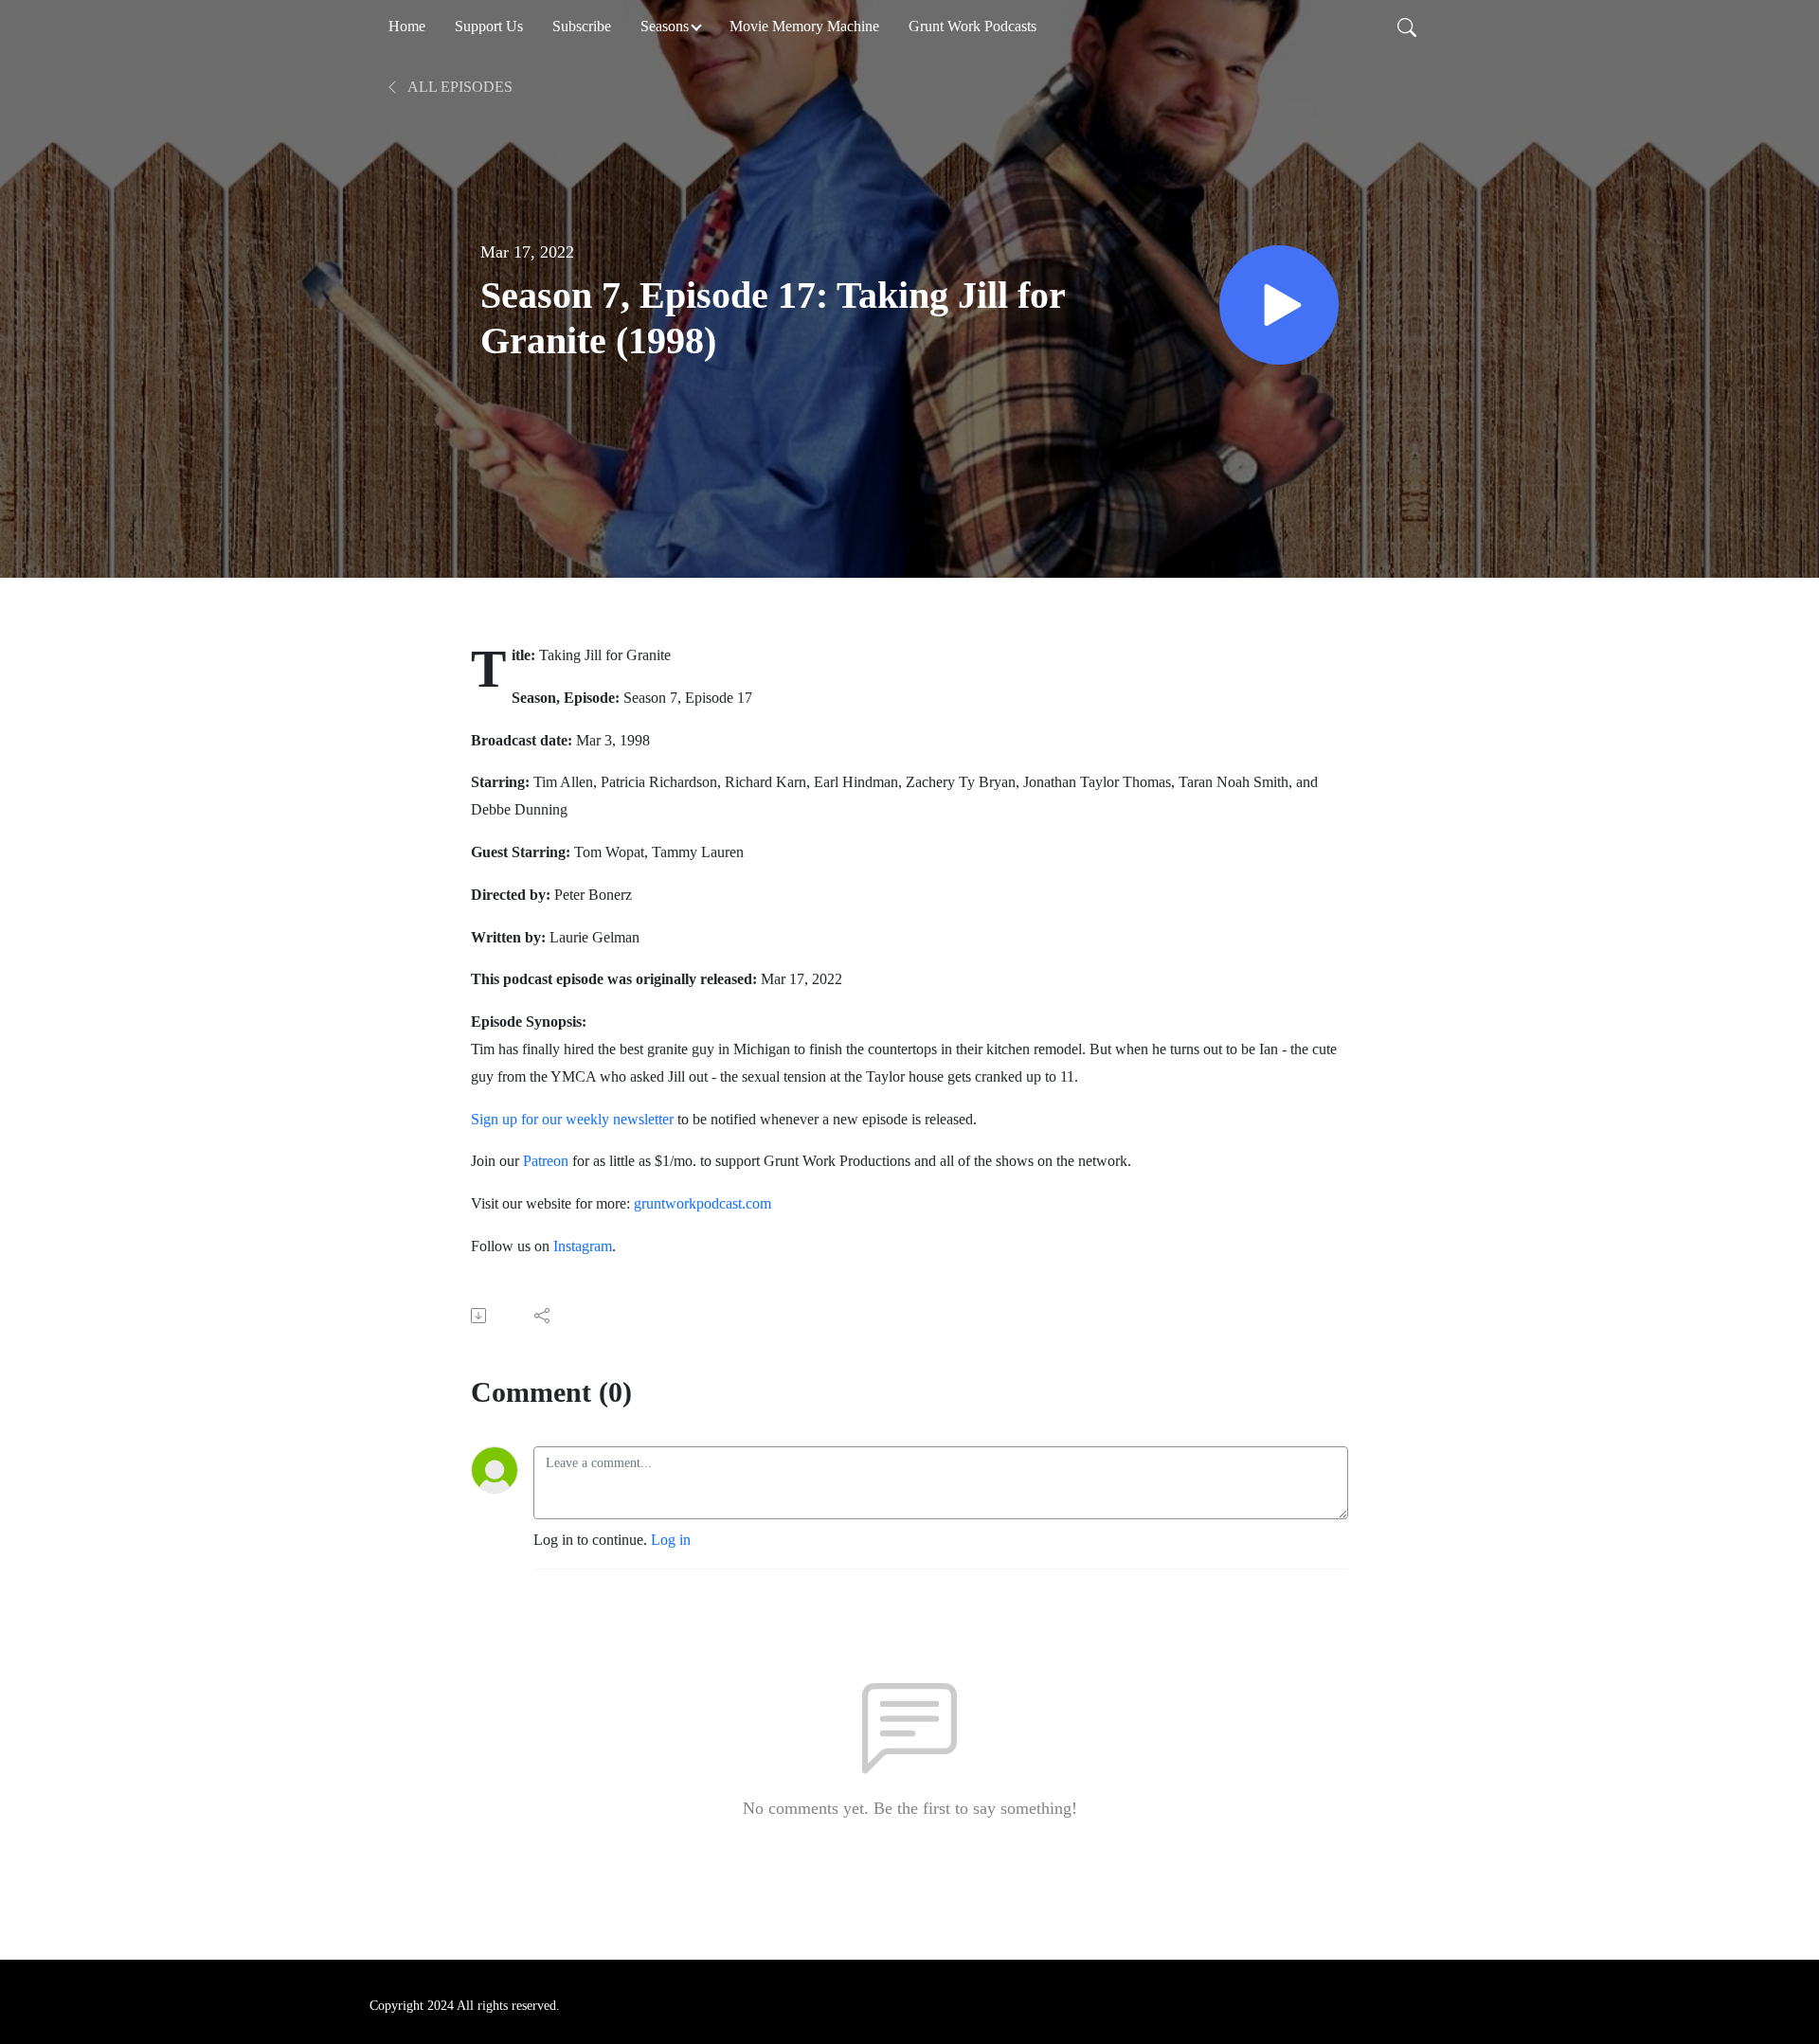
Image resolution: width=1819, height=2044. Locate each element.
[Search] (1407, 27)
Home (407, 26)
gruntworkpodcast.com (701, 1203)
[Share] (543, 1316)
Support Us (489, 26)
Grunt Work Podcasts (973, 26)
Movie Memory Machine (804, 26)
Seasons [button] (665, 26)
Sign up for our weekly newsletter (572, 1119)
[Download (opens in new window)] (480, 1316)
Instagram (583, 1246)
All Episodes (459, 87)
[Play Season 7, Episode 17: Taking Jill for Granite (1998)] (1279, 305)
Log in (671, 1540)
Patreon (546, 1161)
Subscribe (582, 26)
